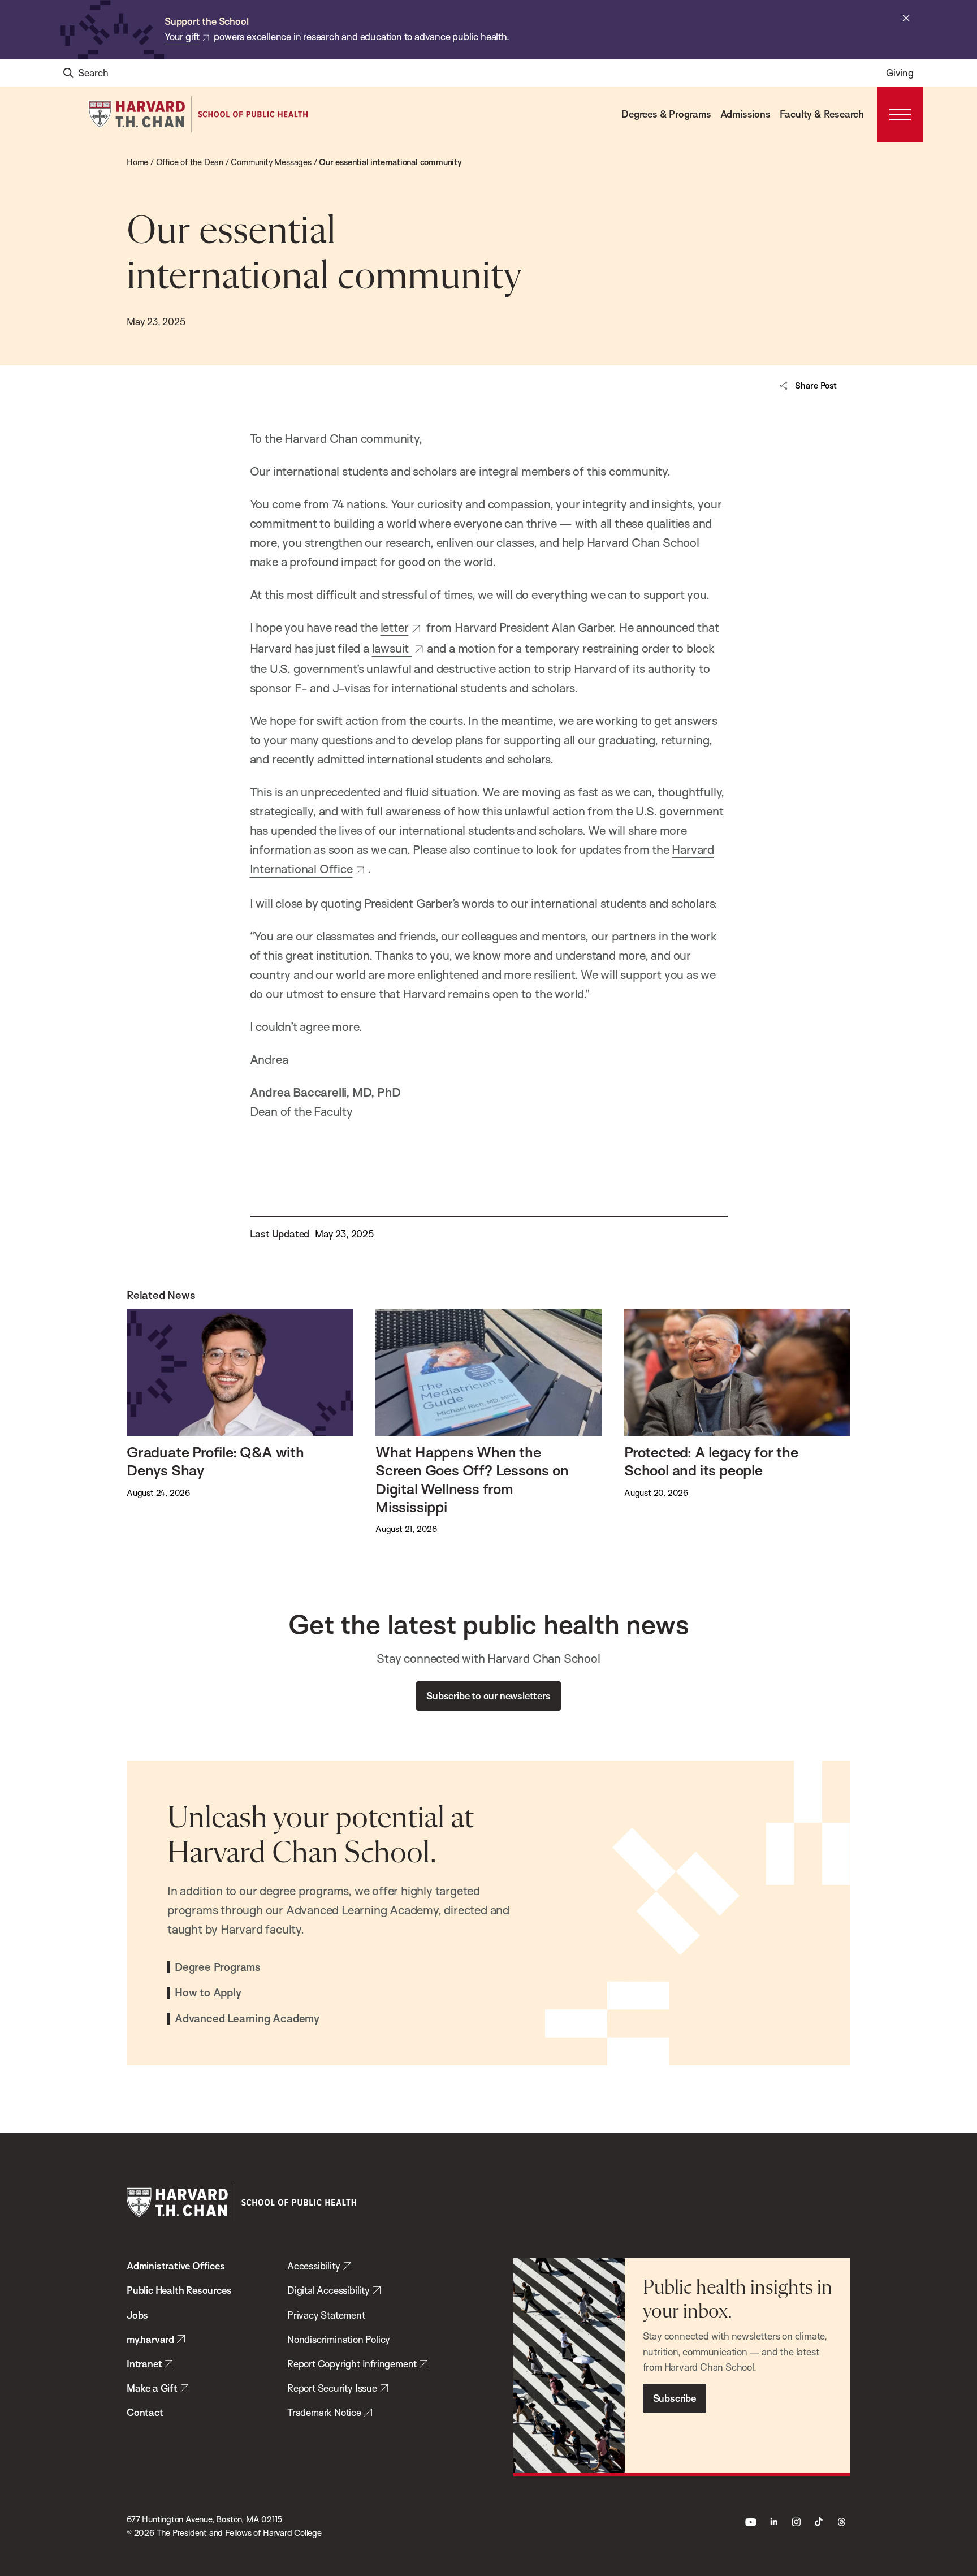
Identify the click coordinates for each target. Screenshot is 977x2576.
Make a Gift (152, 2388)
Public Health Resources (179, 2290)
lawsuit (392, 648)
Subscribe (675, 2398)
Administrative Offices (176, 2266)
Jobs (137, 2315)
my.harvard (150, 2339)
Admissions (745, 114)
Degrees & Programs (666, 114)
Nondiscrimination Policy (339, 2339)
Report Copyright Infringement (352, 2364)
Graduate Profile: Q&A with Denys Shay (215, 1461)
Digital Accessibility (328, 2290)
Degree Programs (218, 1967)
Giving (900, 73)
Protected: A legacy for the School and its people (711, 1461)
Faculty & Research (822, 114)
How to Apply (208, 1993)
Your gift (182, 36)
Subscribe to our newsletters (488, 1696)
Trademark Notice (324, 2412)
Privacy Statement (326, 2315)
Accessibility (314, 2266)
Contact (145, 2412)
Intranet (144, 2364)
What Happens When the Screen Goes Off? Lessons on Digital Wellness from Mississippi (472, 1479)
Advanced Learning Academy (247, 2019)
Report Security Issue (332, 2388)
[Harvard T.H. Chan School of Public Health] (241, 2202)
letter (395, 627)
